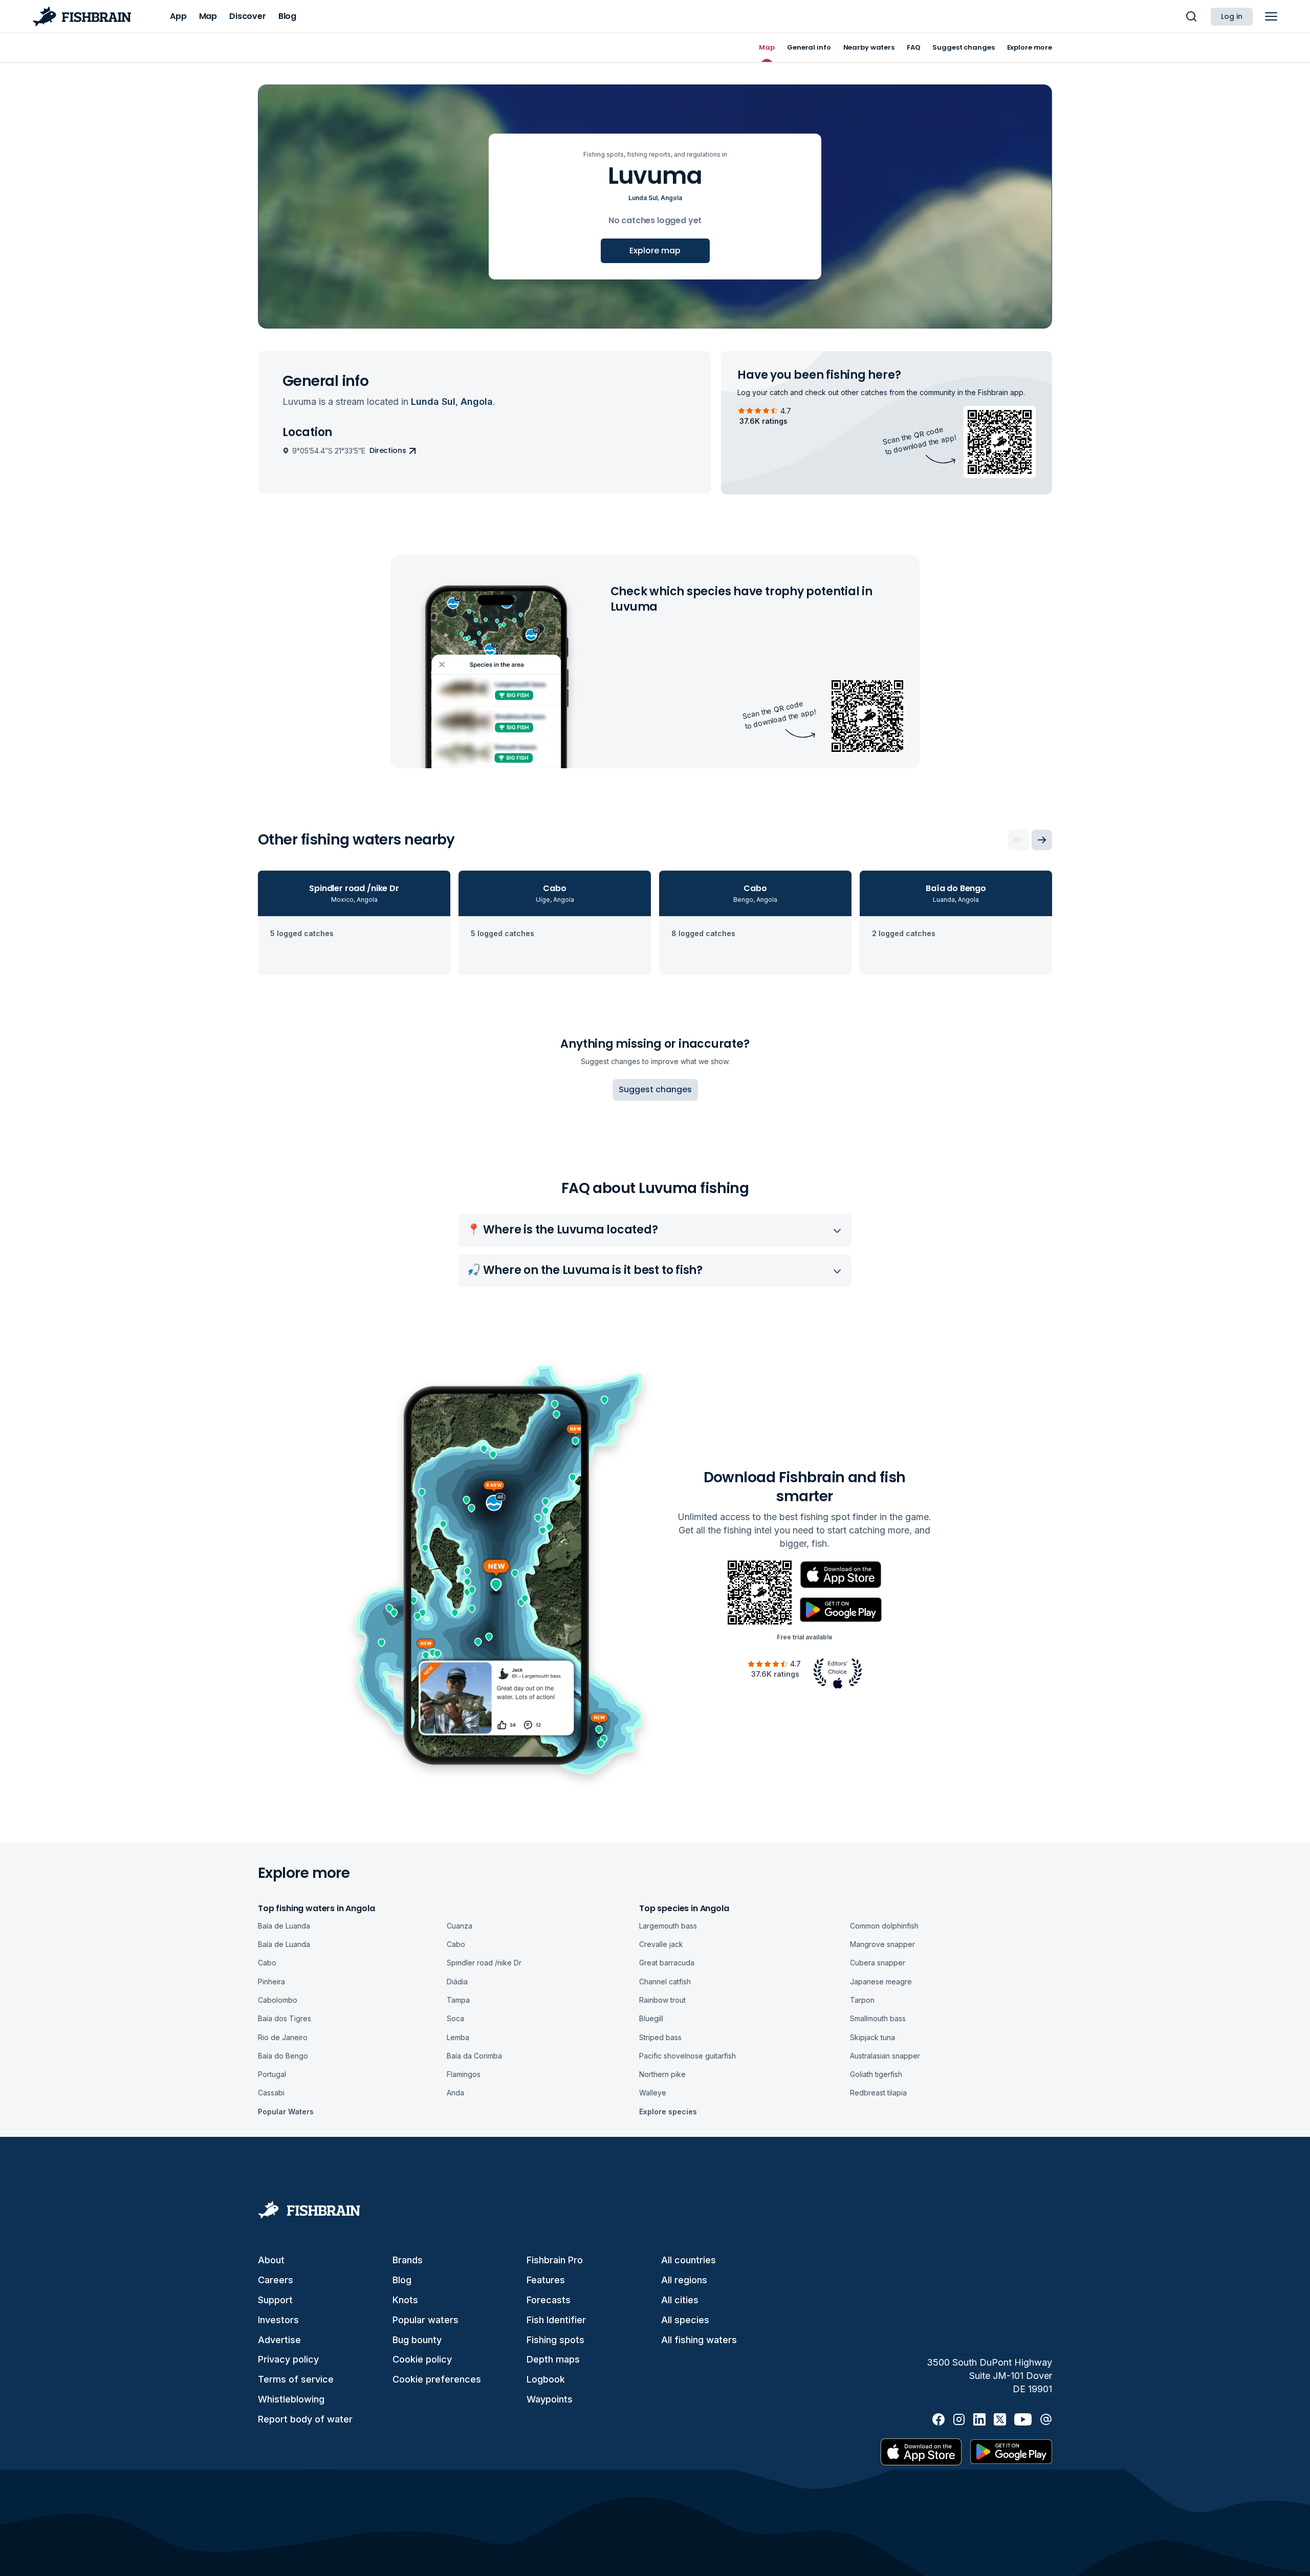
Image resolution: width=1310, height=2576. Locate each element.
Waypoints (550, 2399)
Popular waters (425, 2320)
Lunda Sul (643, 198)
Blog (402, 2280)
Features (546, 2280)
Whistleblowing (291, 2399)
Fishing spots (555, 2340)
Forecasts (549, 2300)
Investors (278, 2320)
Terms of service (296, 2379)
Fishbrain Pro (555, 2260)
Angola (671, 198)
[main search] (1191, 16)
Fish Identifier (556, 2320)
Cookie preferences (437, 2379)
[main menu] (1271, 16)
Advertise (279, 2340)
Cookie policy (422, 2359)
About (271, 2260)
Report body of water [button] (305, 2419)
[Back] (1018, 840)
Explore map (655, 251)
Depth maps (553, 2359)
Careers (276, 2280)
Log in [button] (1232, 16)
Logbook (546, 2379)
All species (685, 2320)
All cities (680, 2300)
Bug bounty (417, 2340)
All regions (684, 2280)
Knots (405, 2300)
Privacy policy (288, 2359)
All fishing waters (699, 2340)
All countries (689, 2260)
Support (275, 2300)
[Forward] (1042, 840)
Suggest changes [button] (655, 1089)
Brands (408, 2260)
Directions (388, 450)
